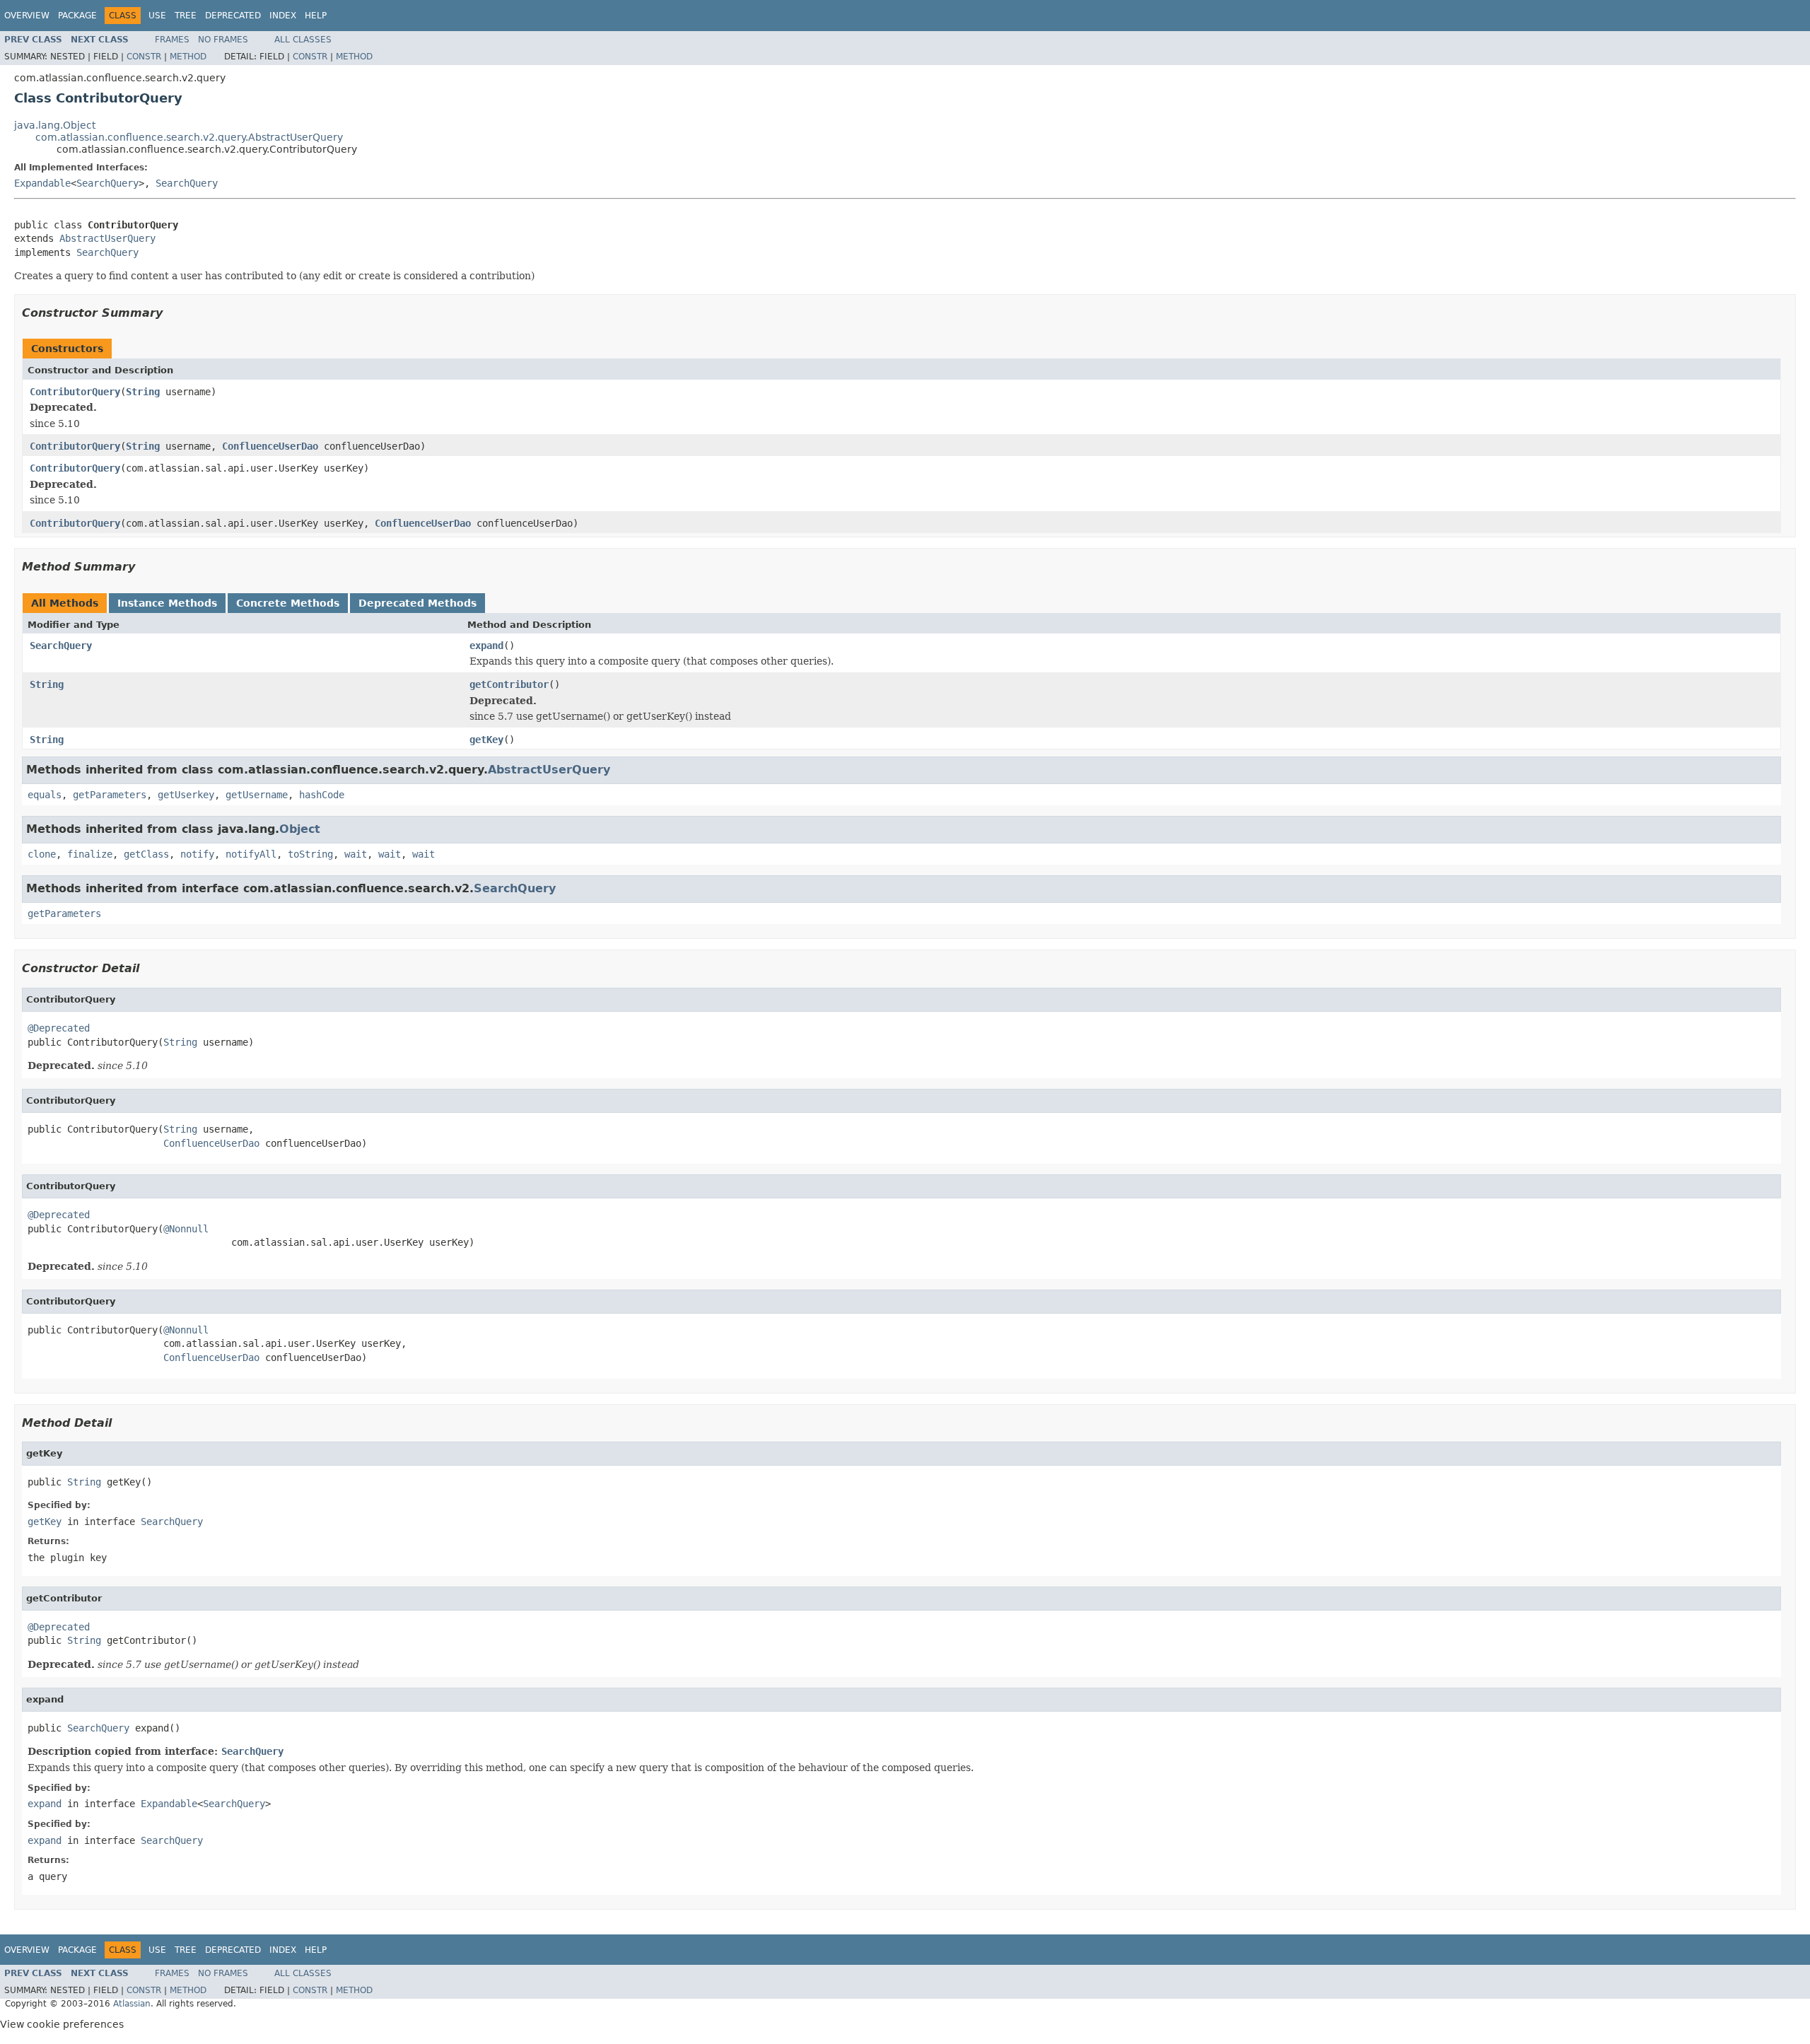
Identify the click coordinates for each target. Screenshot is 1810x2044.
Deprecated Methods (418, 603)
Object (300, 829)
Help (316, 16)
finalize (90, 854)
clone (42, 854)
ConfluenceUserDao (270, 446)
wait (356, 854)
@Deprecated (59, 1028)
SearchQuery (107, 183)
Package (77, 16)
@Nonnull (186, 1229)
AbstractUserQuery (107, 238)
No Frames (223, 40)
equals (45, 795)
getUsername (257, 795)
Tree (186, 16)
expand (486, 646)
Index (283, 16)
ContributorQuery (75, 392)
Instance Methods (167, 603)
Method (188, 57)
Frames (172, 40)
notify (197, 854)
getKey (486, 740)
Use (157, 16)
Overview (27, 16)
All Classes (303, 40)
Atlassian (132, 2004)
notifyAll (251, 854)
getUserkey (186, 795)
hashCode (322, 795)
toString (310, 854)
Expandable (42, 183)
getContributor (509, 684)
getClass (146, 854)
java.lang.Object (55, 125)
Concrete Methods (288, 603)
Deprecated (233, 16)
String (143, 392)
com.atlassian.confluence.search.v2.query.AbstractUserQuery (189, 137)
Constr (144, 57)
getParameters (110, 795)
